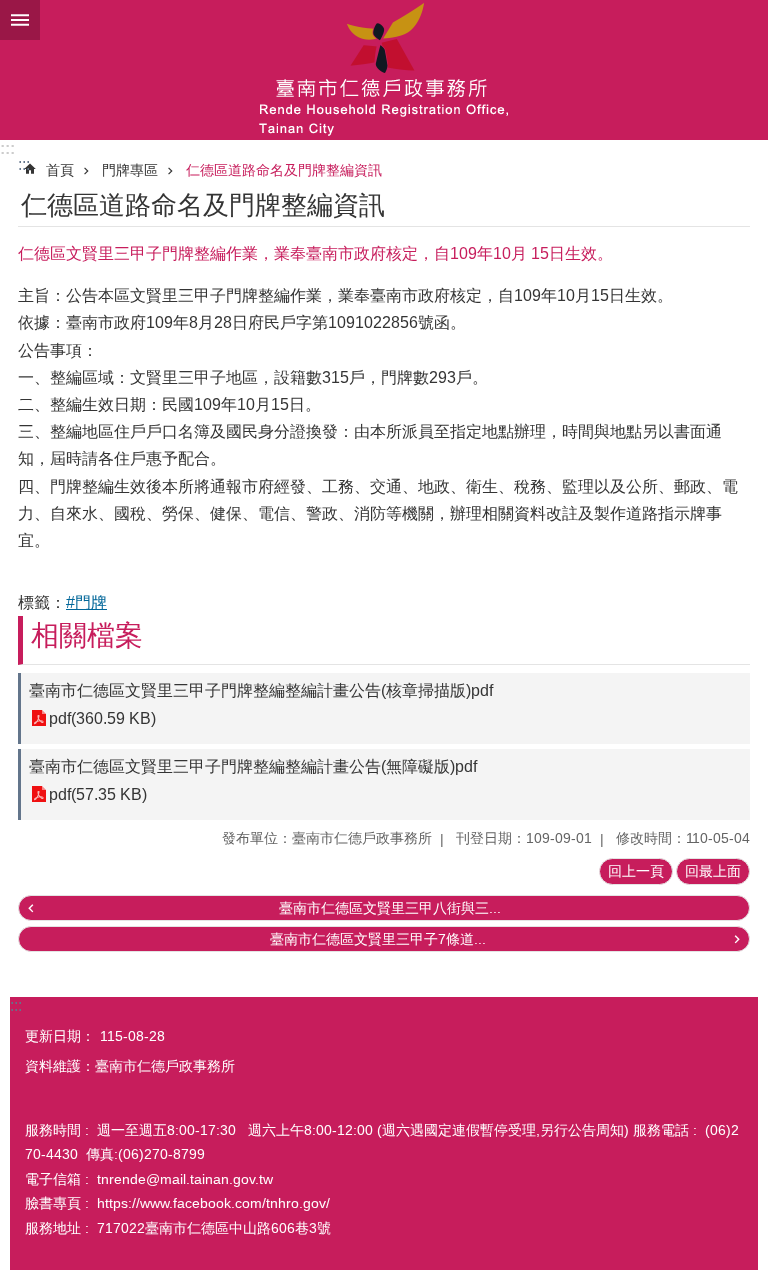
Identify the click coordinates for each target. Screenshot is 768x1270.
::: (7, 148)
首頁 (60, 170)
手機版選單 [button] (20, 20)
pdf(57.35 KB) (98, 794)
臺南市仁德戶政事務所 (384, 70)
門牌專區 (130, 170)
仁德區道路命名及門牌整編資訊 (284, 170)
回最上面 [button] (713, 871)
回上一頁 (636, 871)
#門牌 (86, 602)
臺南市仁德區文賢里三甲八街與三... (390, 908)
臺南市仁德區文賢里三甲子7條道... (378, 939)
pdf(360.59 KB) (102, 718)
